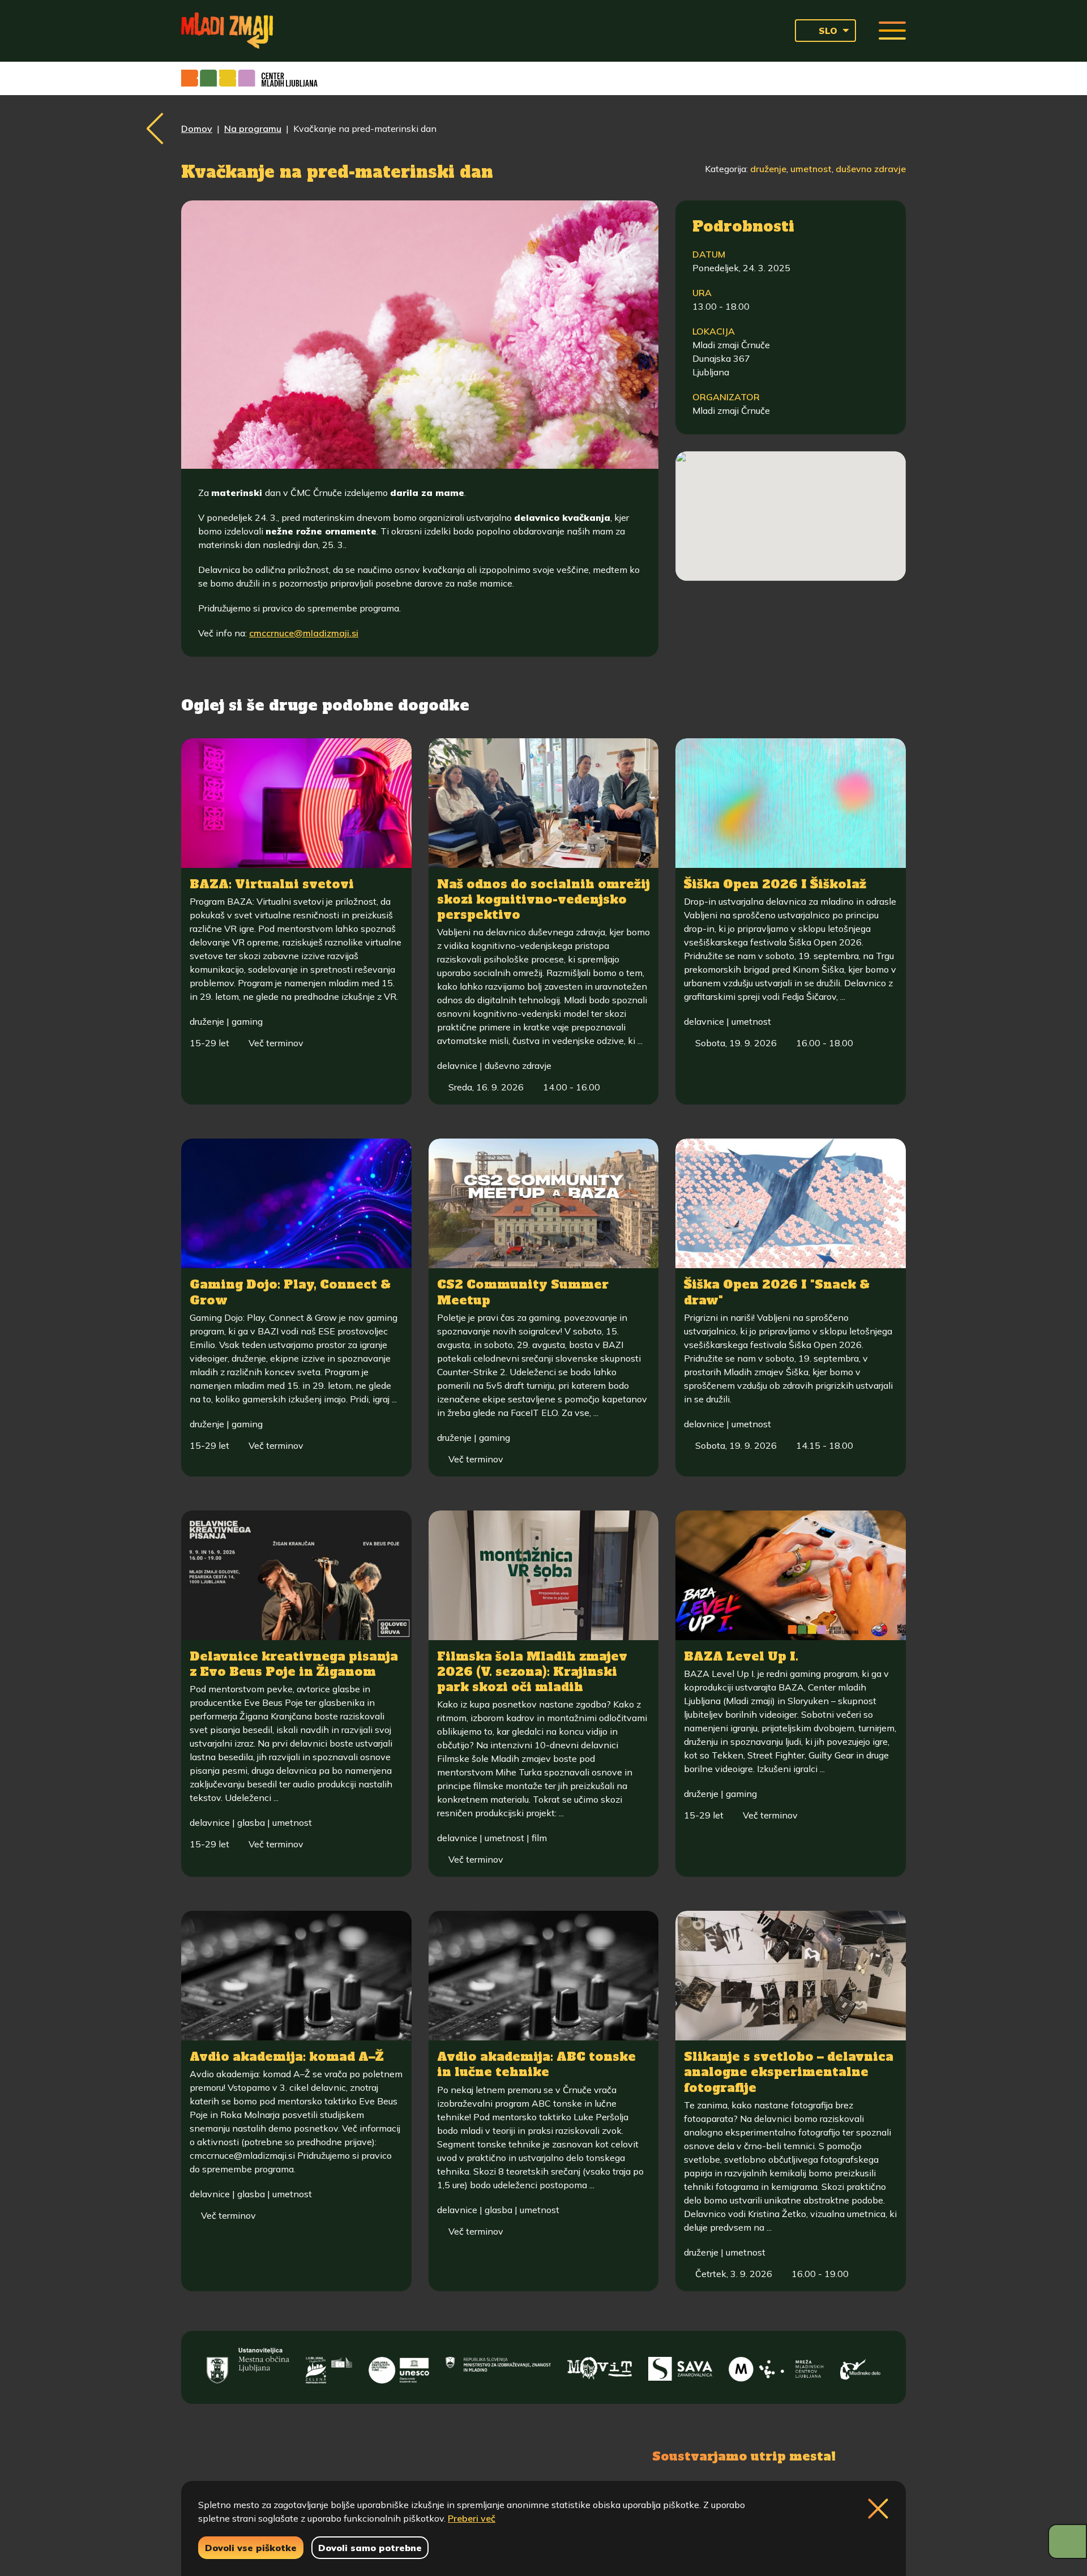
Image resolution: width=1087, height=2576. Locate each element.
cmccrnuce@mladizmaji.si (304, 633)
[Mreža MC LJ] (776, 2366)
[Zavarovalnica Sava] (681, 2366)
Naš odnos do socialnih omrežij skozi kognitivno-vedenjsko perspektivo (543, 900)
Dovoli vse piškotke (251, 2548)
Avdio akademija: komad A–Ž (286, 2057)
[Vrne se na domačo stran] (227, 31)
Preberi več (472, 2518)
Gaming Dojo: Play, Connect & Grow (290, 1292)
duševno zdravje (871, 169)
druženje (768, 169)
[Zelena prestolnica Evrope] (329, 2366)
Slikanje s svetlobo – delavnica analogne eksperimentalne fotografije (789, 2072)
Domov (197, 129)
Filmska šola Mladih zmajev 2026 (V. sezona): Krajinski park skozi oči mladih (532, 1672)
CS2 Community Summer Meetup (523, 1292)
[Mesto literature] (399, 2366)
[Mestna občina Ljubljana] (248, 2366)
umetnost (811, 169)
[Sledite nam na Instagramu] (310, 2455)
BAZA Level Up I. (741, 1656)
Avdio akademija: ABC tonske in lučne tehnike (536, 2064)
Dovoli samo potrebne (370, 2548)
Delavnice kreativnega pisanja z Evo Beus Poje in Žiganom (294, 1664)
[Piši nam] (368, 2455)
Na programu (253, 129)
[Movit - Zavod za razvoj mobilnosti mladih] (600, 2366)
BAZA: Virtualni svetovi (272, 884)
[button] (791, 496)
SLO (828, 31)
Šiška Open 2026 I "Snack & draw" (777, 1292)
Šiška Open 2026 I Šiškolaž (775, 884)
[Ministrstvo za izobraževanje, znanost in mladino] (498, 2366)
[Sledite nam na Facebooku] (258, 2455)
